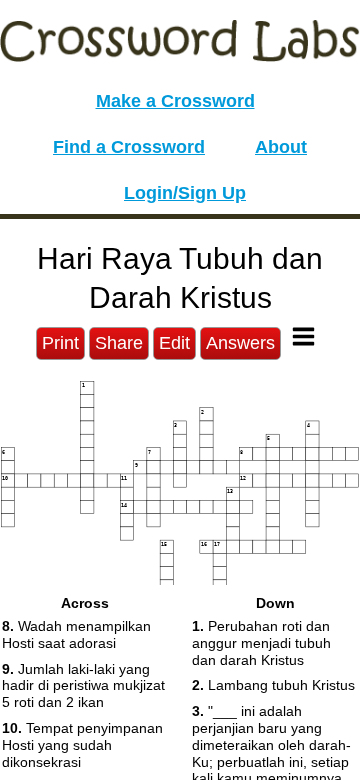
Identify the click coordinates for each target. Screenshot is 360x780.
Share (119, 343)
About (281, 147)
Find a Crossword (129, 147)
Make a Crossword (175, 101)
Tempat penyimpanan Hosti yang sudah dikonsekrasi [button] (82, 745)
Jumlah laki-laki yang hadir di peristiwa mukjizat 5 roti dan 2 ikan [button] (83, 686)
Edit (174, 343)
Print (60, 343)
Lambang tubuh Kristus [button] (273, 685)
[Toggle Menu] (303, 336)
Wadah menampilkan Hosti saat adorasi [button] (76, 634)
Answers (240, 343)
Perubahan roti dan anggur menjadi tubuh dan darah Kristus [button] (261, 643)
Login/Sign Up (185, 193)
